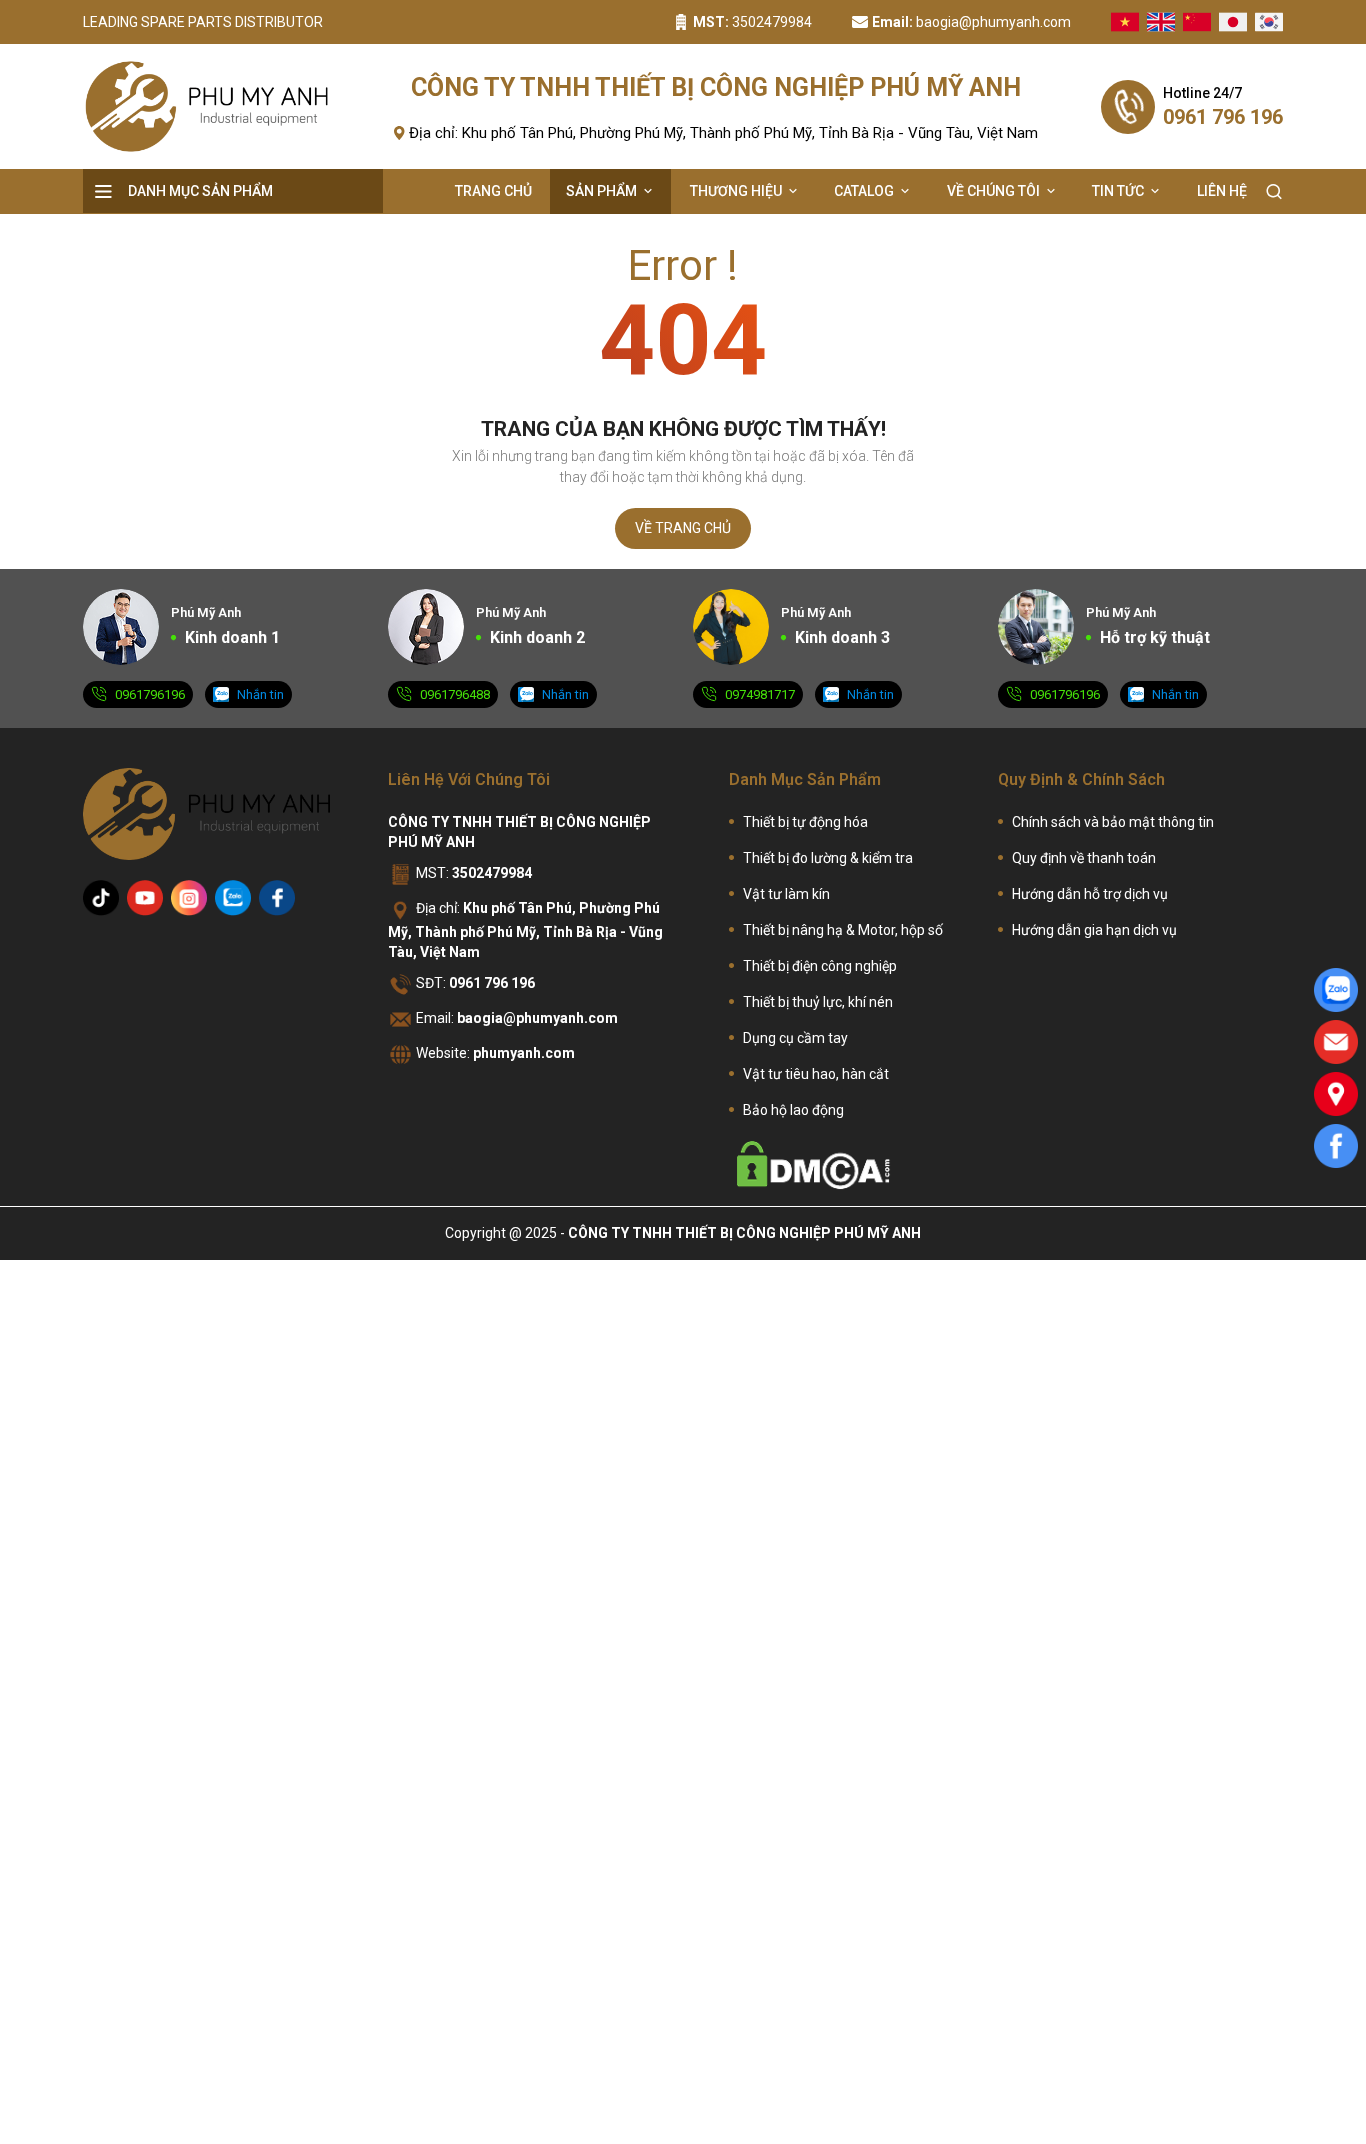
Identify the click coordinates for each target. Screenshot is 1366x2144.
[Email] (1336, 1042)
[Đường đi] (1336, 1094)
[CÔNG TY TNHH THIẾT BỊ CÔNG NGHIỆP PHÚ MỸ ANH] (206, 814)
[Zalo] (1336, 990)
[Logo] (206, 106)
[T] (101, 898)
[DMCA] (814, 1165)
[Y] (145, 898)
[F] (277, 898)
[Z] (233, 898)
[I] (189, 898)
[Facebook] (1336, 1146)
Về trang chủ (683, 528)
